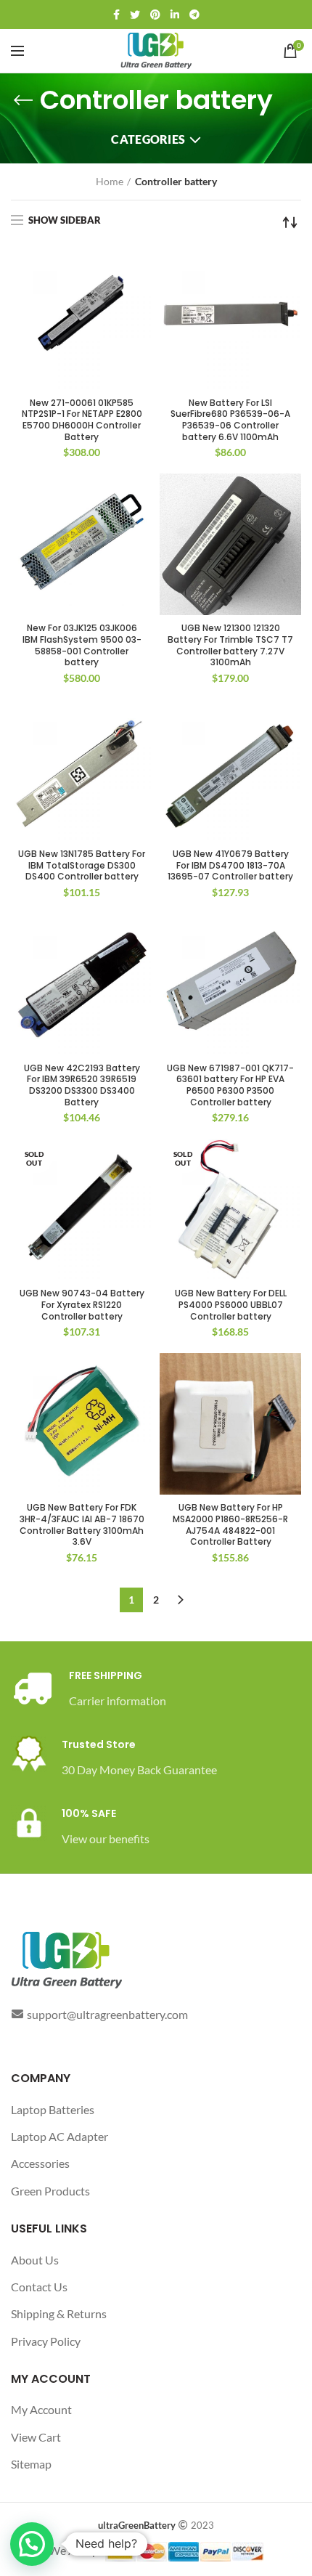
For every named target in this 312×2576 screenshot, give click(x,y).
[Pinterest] (155, 15)
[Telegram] (194, 15)
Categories (148, 139)
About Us (35, 2260)
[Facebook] (116, 15)
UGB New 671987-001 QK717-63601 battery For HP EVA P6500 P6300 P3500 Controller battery (230, 1085)
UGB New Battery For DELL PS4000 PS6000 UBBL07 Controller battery (231, 1305)
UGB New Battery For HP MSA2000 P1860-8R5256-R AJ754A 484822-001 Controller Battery (230, 1524)
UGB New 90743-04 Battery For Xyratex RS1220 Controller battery (82, 1305)
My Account (41, 2409)
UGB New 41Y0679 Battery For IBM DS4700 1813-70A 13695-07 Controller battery (230, 865)
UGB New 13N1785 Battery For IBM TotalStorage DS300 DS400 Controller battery (82, 865)
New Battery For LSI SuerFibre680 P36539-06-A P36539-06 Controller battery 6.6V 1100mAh (230, 420)
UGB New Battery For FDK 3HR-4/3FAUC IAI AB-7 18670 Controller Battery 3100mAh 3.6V (82, 1524)
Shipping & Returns (59, 2313)
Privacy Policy (46, 2341)
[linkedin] (175, 15)
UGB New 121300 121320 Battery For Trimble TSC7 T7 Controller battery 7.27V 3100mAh (230, 645)
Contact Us (39, 2287)
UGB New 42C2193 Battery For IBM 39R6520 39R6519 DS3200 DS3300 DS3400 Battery (82, 1085)
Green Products (50, 2191)
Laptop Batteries (53, 2109)
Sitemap (31, 2464)
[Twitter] (135, 15)
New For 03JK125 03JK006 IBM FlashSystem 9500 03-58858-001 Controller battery (82, 645)
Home (110, 181)
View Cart (36, 2437)
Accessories (40, 2163)
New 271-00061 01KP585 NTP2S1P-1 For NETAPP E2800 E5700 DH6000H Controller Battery (82, 420)
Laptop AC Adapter (59, 2136)
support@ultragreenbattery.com (107, 2014)
